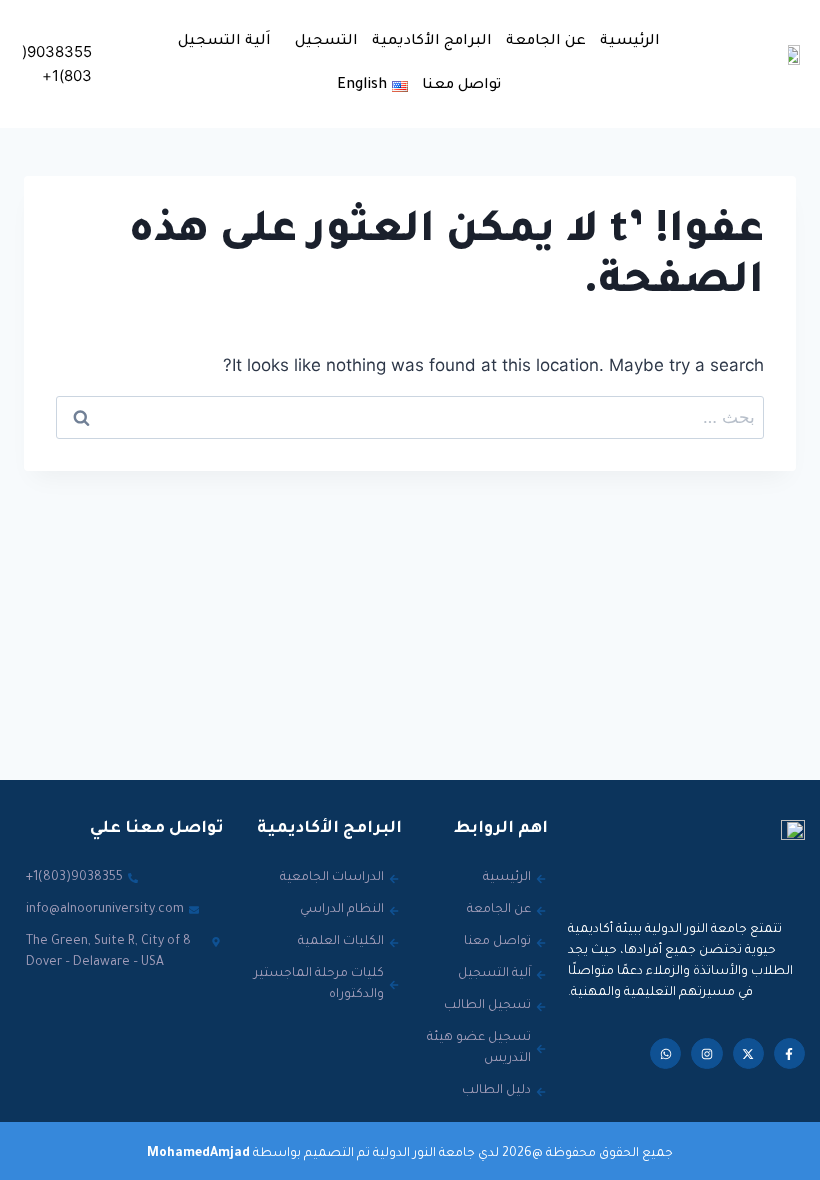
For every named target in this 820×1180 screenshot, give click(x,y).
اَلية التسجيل (224, 42)
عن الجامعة (546, 42)
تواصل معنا (461, 86)
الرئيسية (630, 42)
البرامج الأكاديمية (432, 42)
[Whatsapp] (665, 1053)
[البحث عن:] (410, 417)
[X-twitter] (748, 1053)
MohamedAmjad (198, 1154)
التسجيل (326, 42)
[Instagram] (706, 1053)
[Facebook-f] (789, 1053)
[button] (321, 42)
